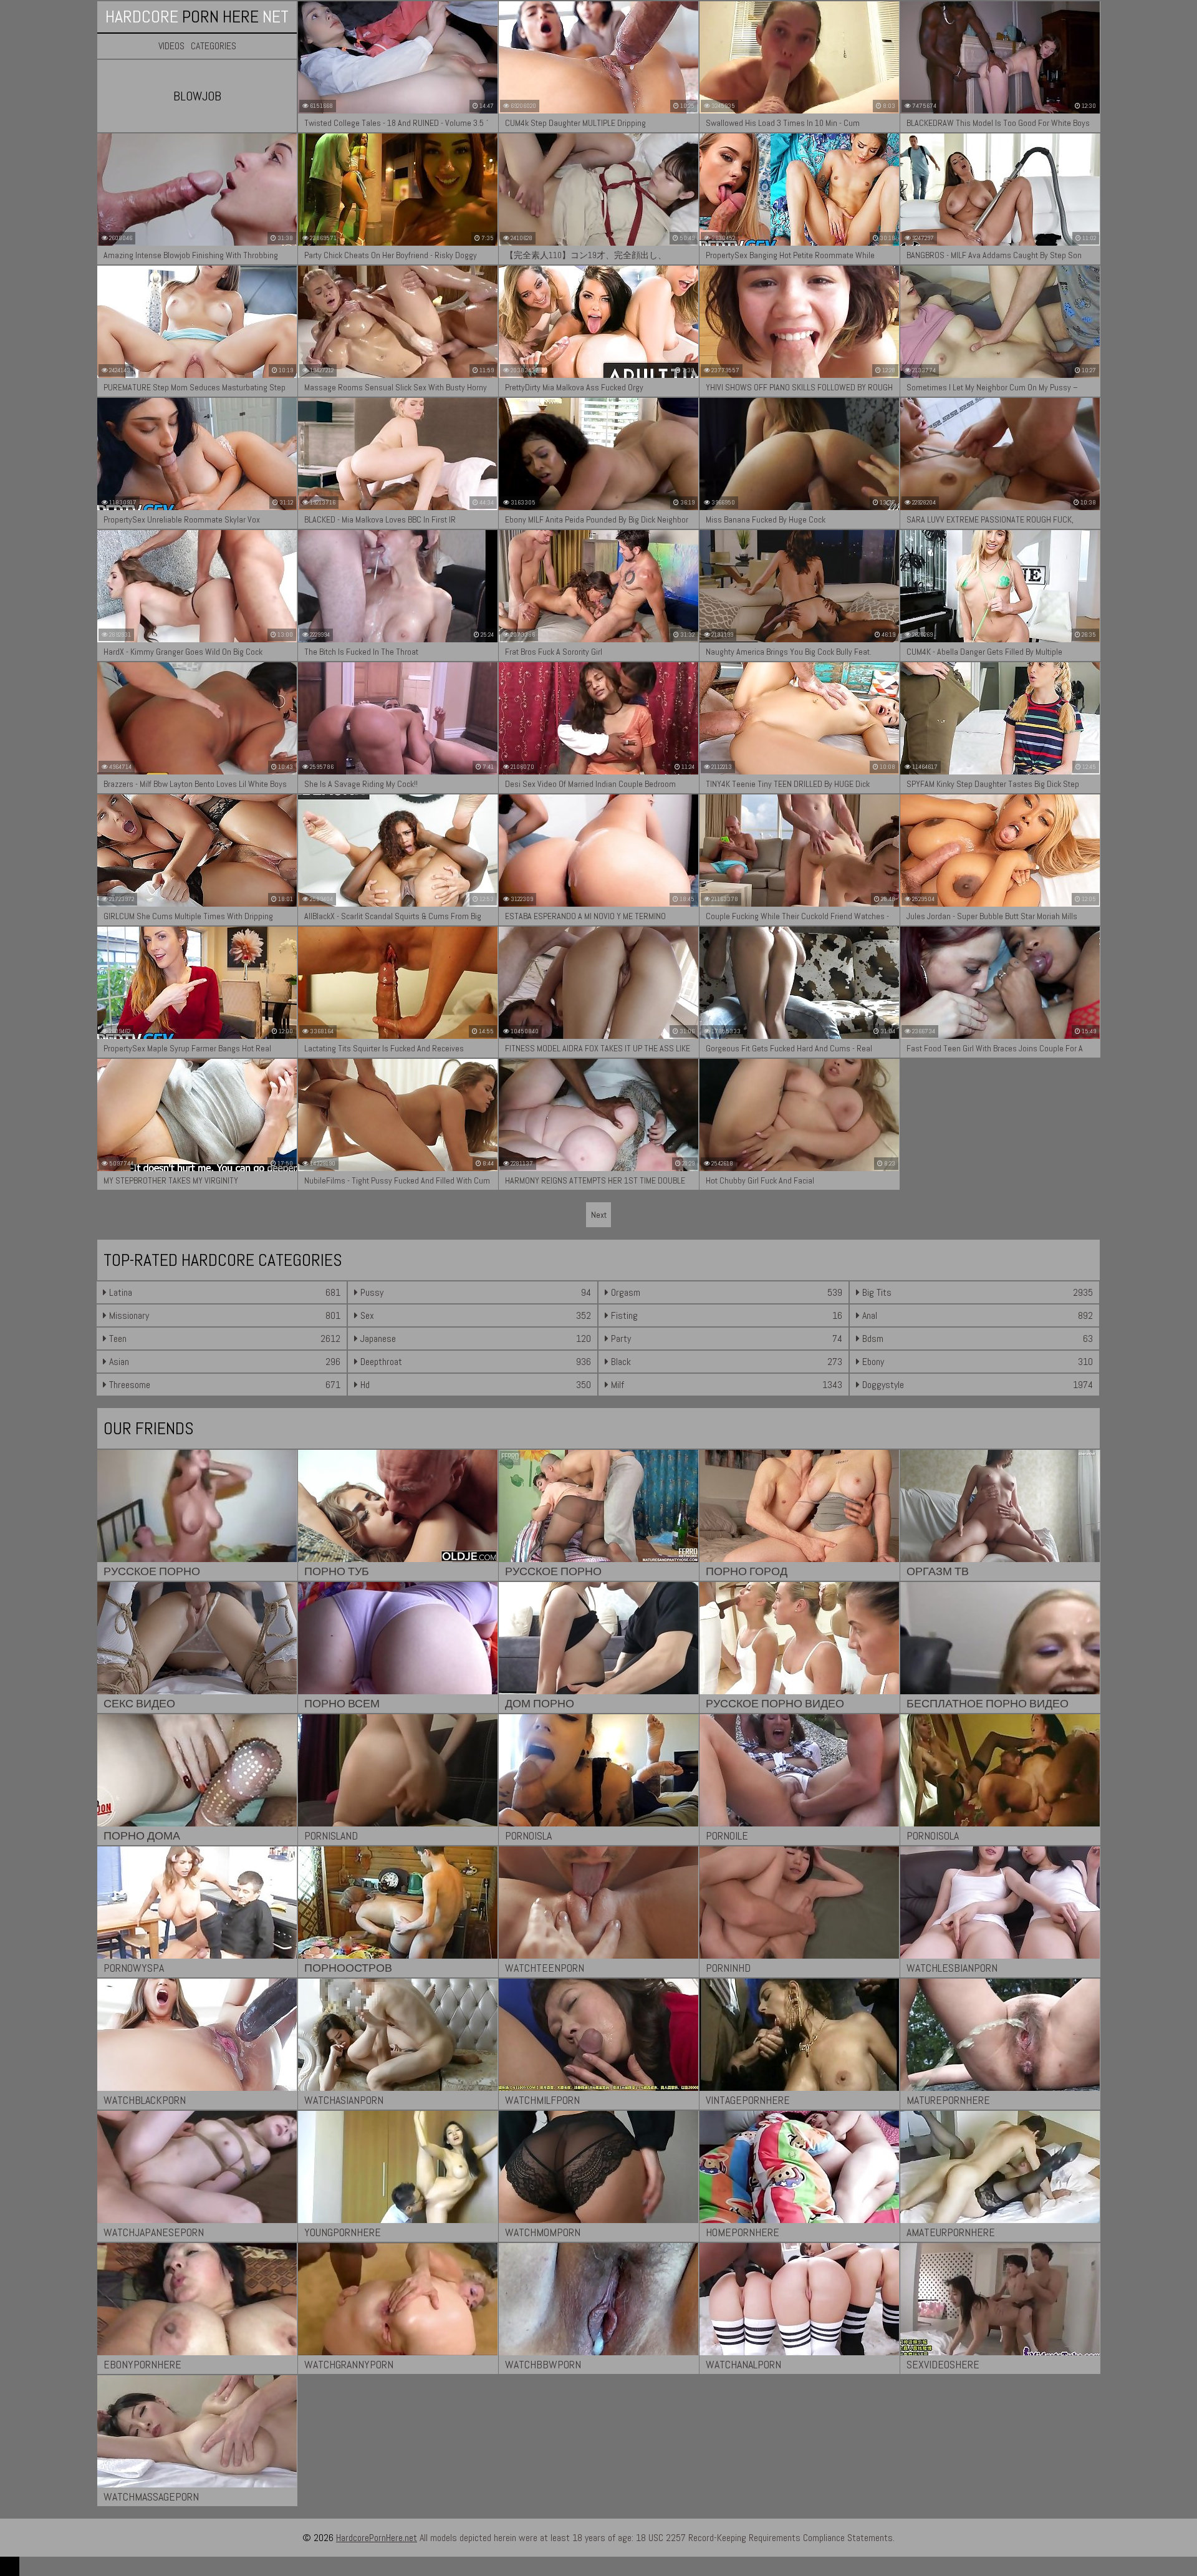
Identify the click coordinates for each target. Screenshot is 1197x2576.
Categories (214, 46)
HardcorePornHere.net (377, 2538)
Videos (171, 46)
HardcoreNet (197, 17)
